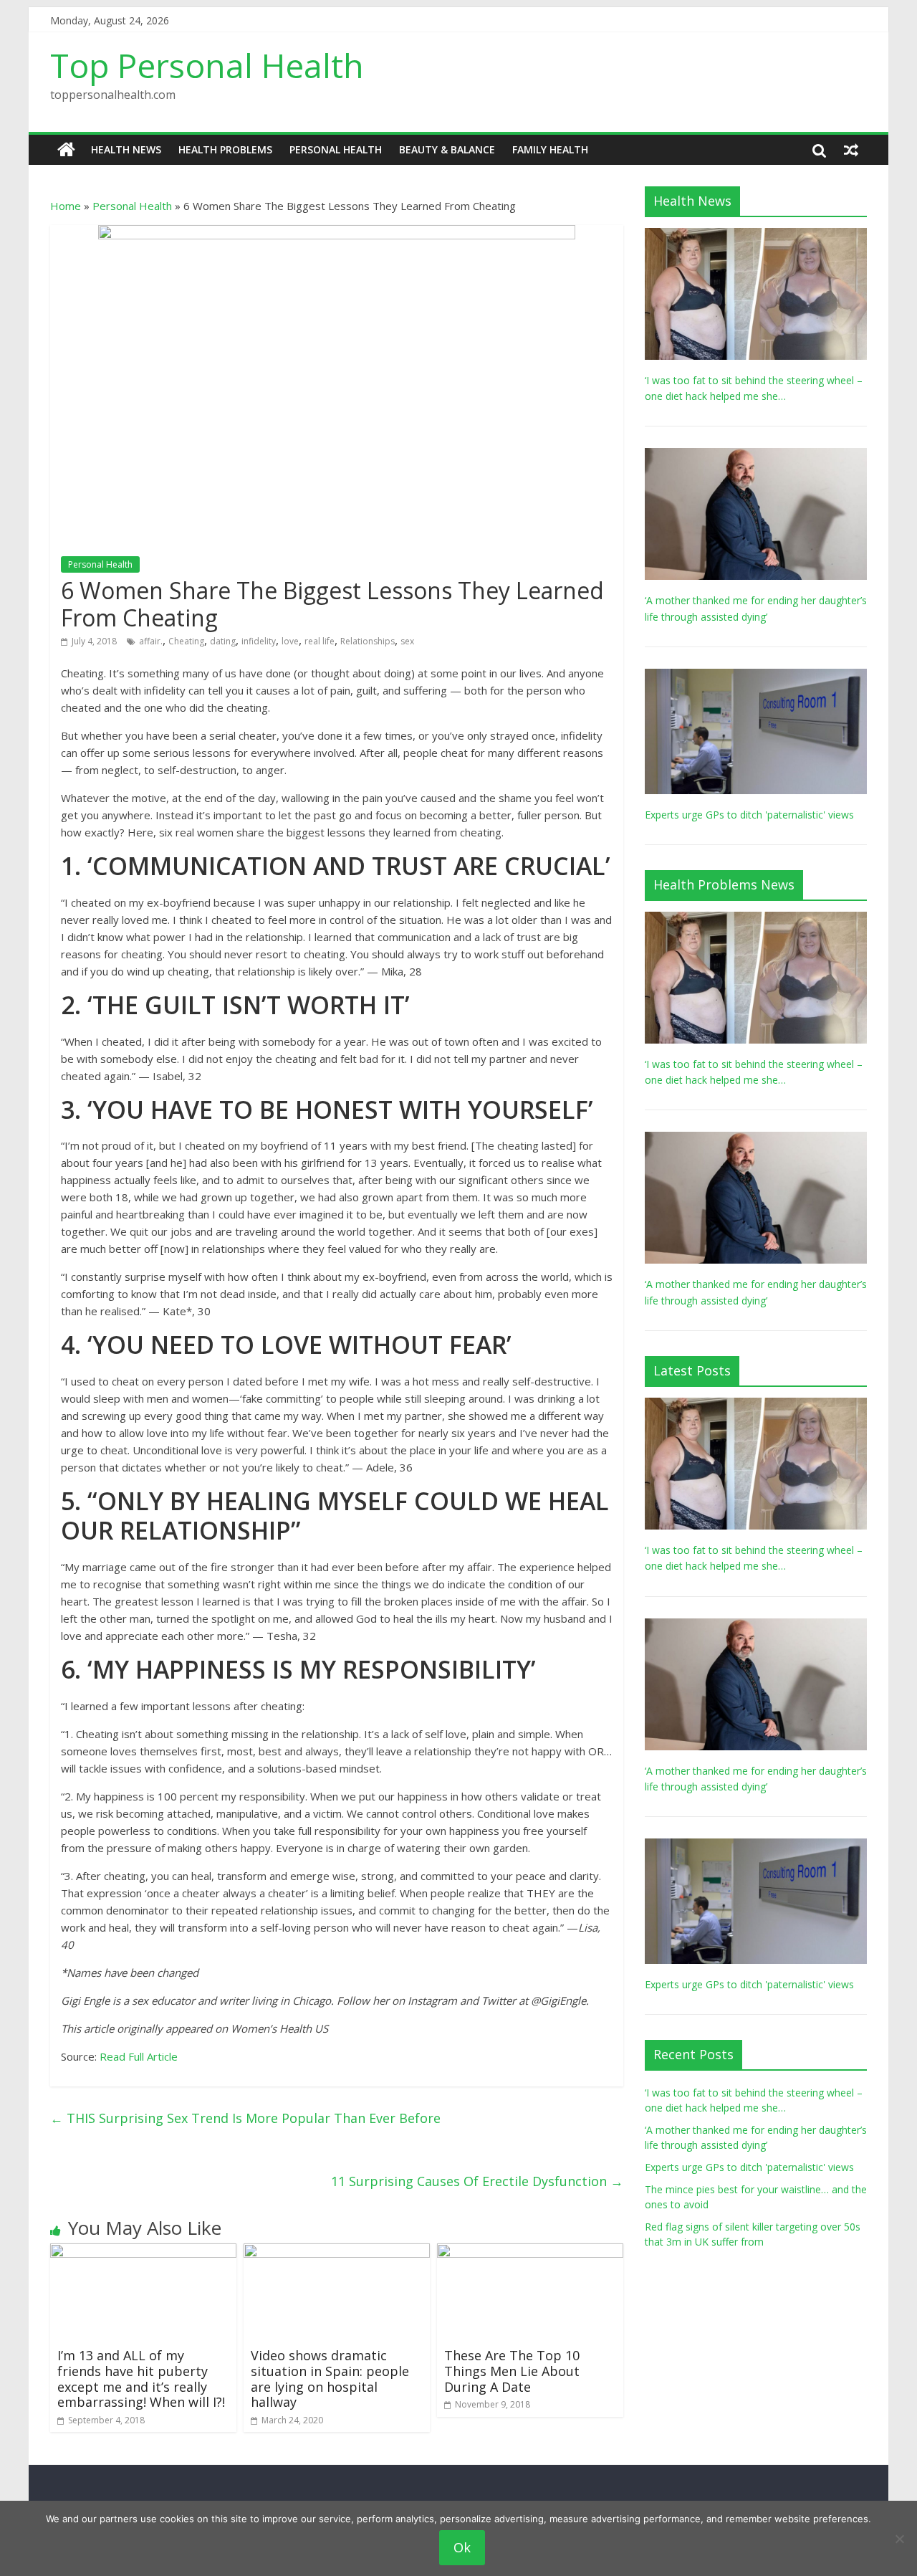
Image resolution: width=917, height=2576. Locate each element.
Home (66, 206)
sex (407, 641)
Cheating (186, 641)
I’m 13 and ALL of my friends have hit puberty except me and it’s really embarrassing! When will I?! (141, 2379)
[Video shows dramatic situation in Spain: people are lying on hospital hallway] (337, 2252)
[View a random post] (851, 150)
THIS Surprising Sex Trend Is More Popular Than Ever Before (245, 2118)
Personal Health (336, 149)
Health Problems (225, 149)
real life (320, 641)
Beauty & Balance (447, 149)
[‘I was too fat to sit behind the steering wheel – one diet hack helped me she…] (756, 235)
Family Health (550, 149)
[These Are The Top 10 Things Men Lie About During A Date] (530, 2252)
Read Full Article (139, 2056)
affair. (151, 641)
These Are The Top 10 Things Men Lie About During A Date (512, 2371)
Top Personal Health (207, 65)
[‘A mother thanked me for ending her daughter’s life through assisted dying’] (756, 455)
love (290, 641)
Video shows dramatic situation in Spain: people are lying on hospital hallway (330, 2379)
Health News (126, 149)
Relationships (368, 641)
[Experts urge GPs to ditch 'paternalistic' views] (756, 676)
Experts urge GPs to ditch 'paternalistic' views (749, 815)
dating (223, 641)
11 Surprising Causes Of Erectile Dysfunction (477, 2181)
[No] (899, 2539)
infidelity (259, 641)
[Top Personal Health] (66, 150)
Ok (462, 2547)
